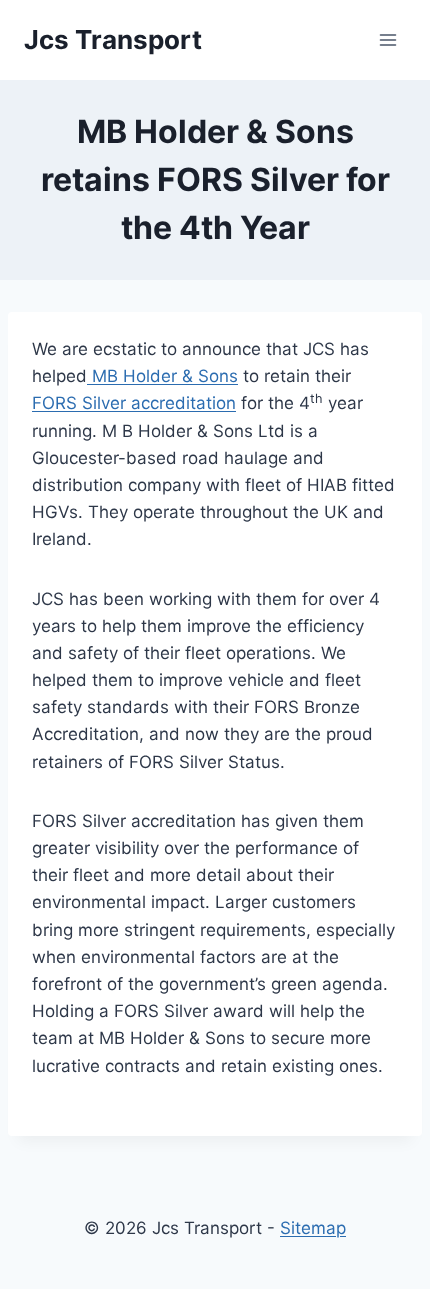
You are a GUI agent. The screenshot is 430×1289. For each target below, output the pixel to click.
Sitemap (313, 1228)
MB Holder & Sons (162, 376)
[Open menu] (387, 39)
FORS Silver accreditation (134, 403)
